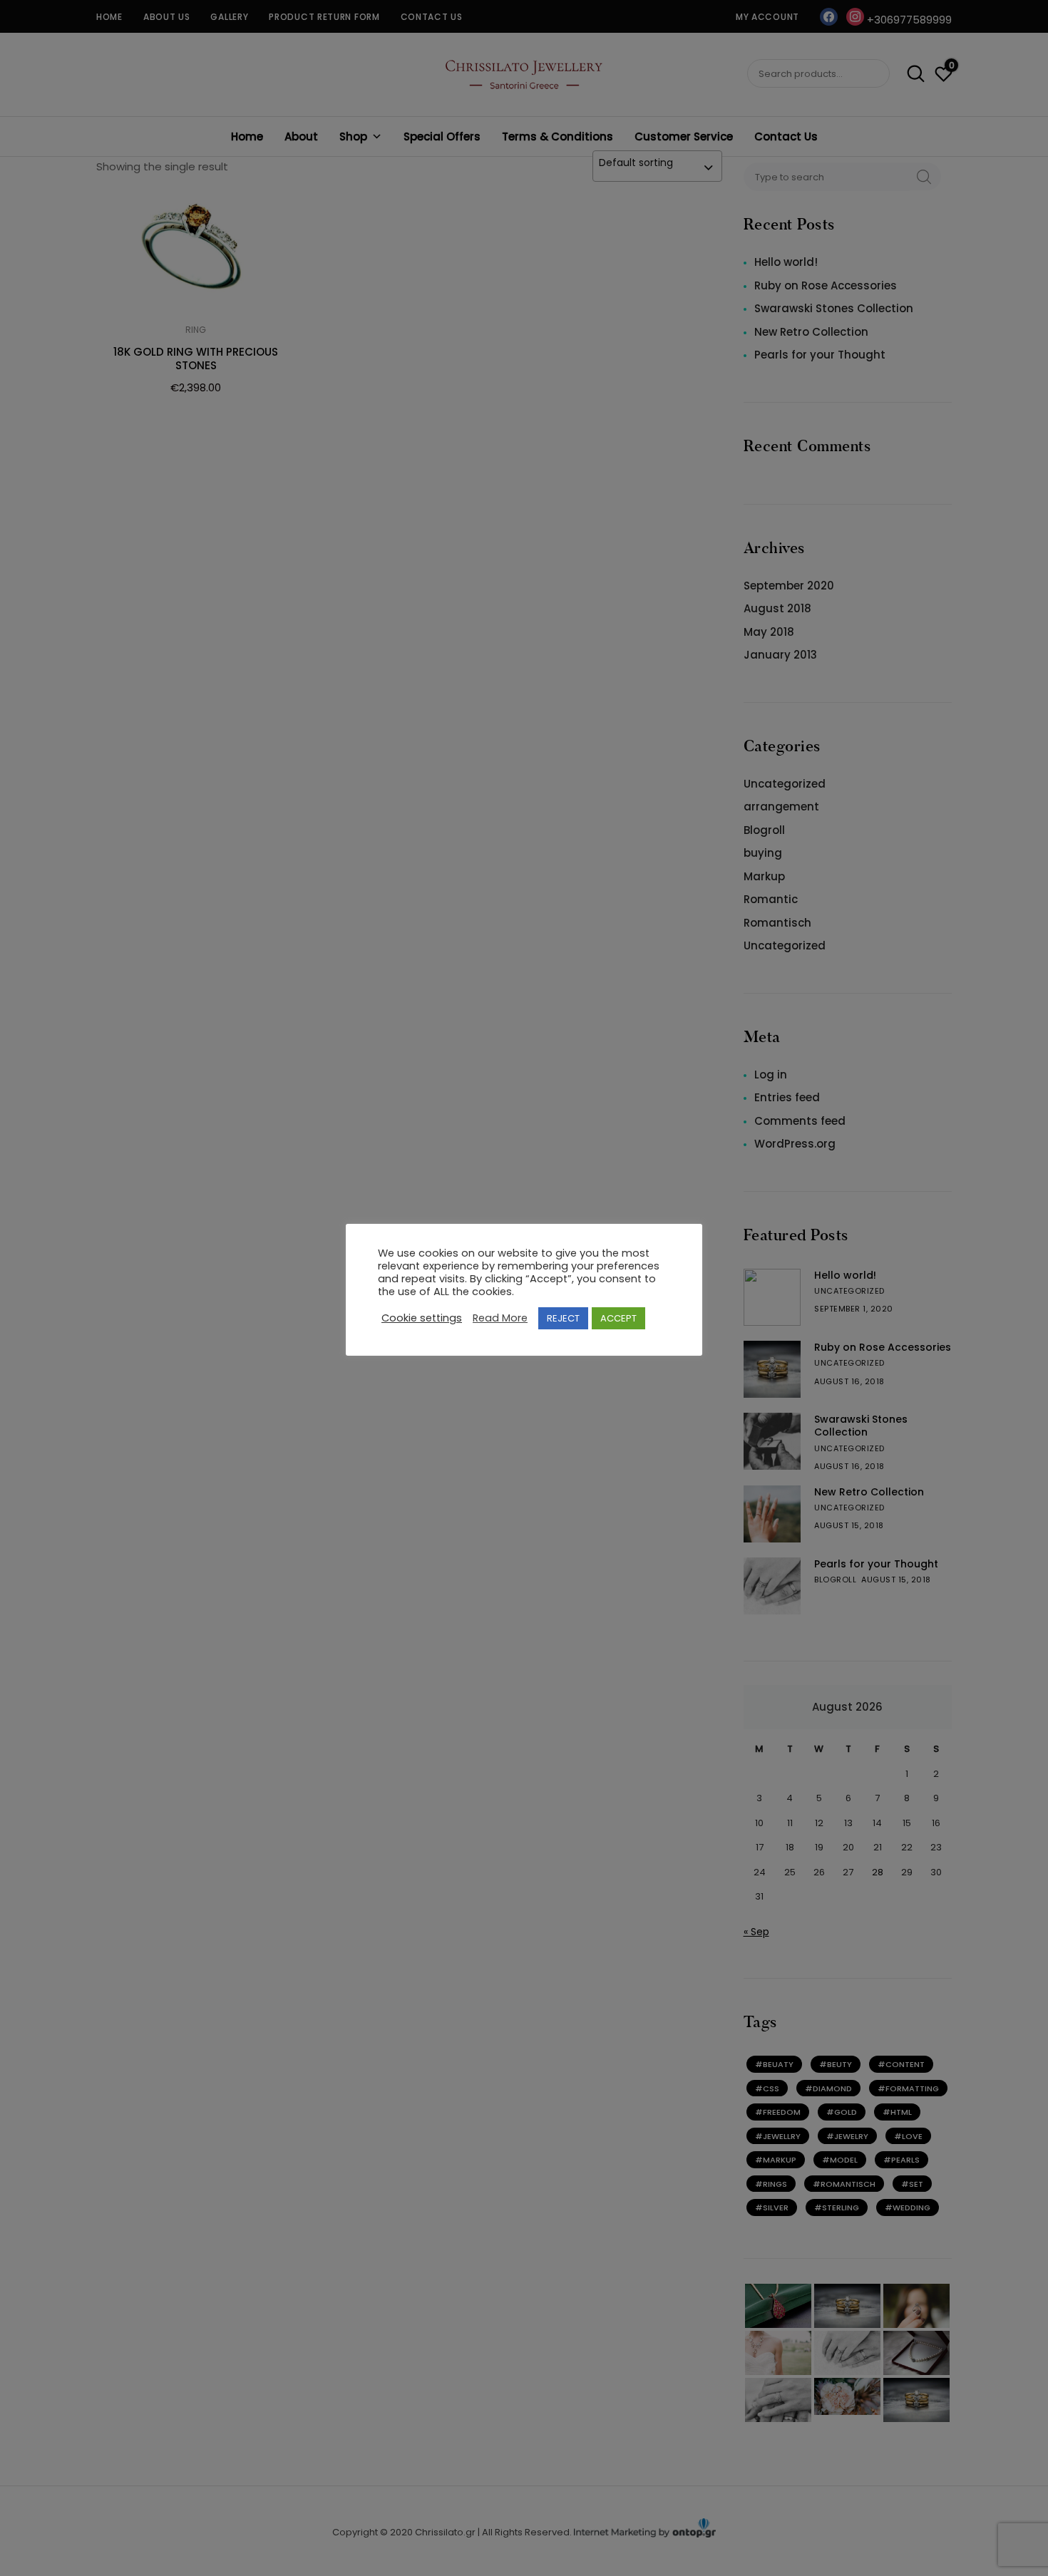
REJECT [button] (563, 1318)
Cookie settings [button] (422, 1318)
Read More (500, 1318)
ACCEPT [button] (618, 1318)
